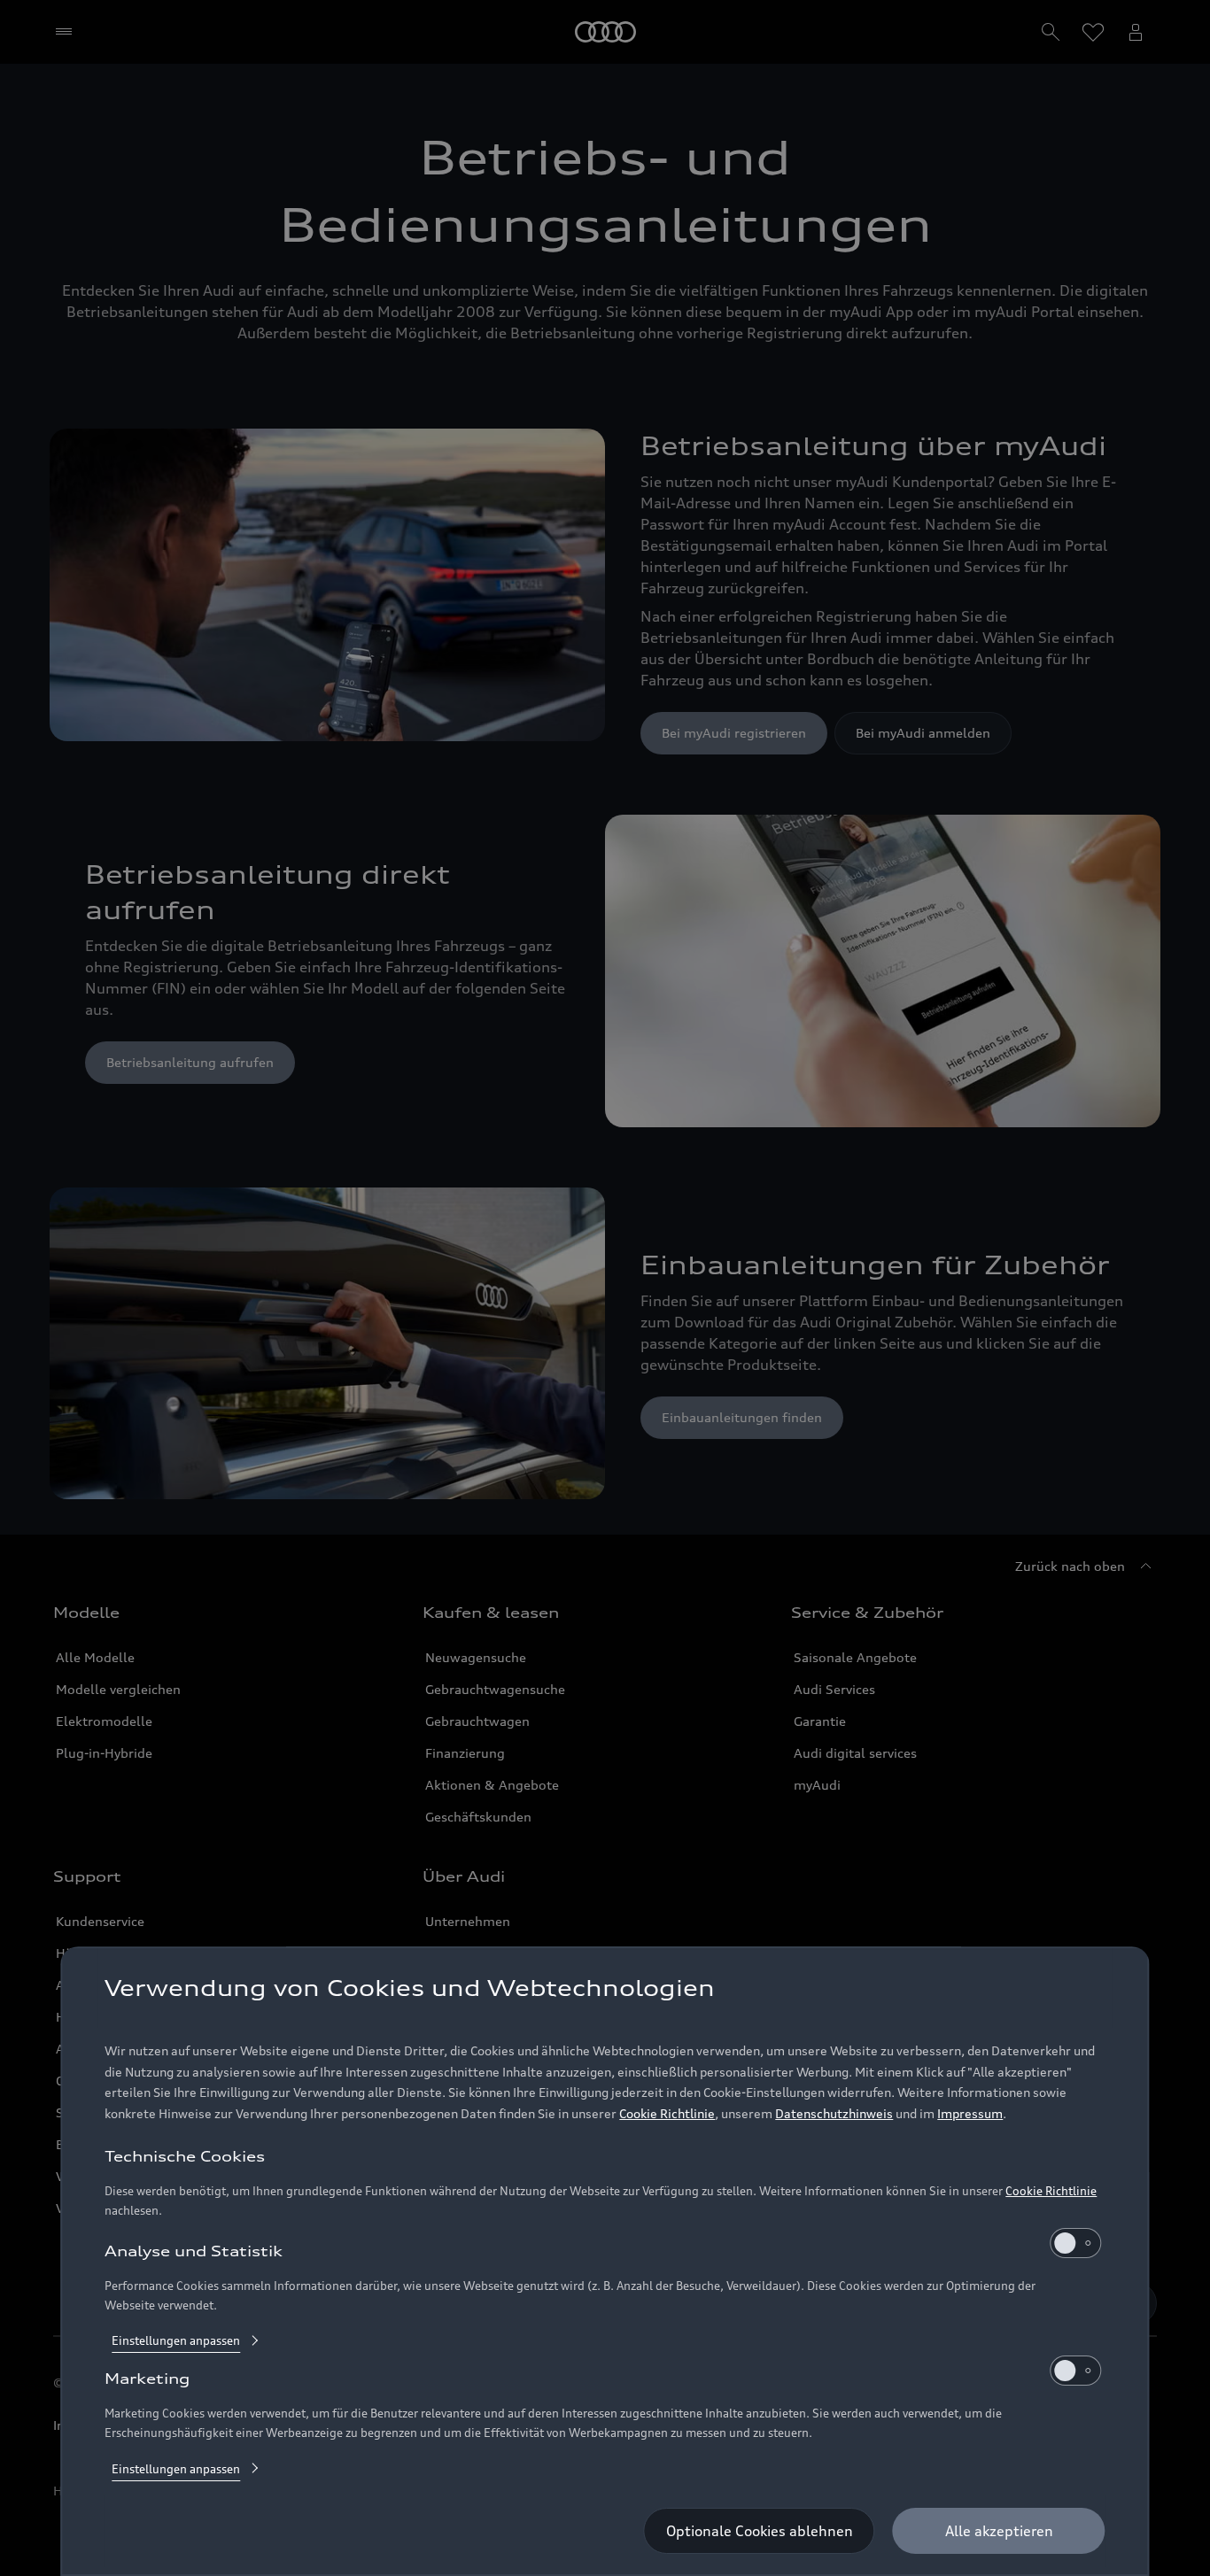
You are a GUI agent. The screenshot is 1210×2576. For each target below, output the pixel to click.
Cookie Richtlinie (667, 2114)
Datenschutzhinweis (834, 2114)
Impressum (970, 2114)
